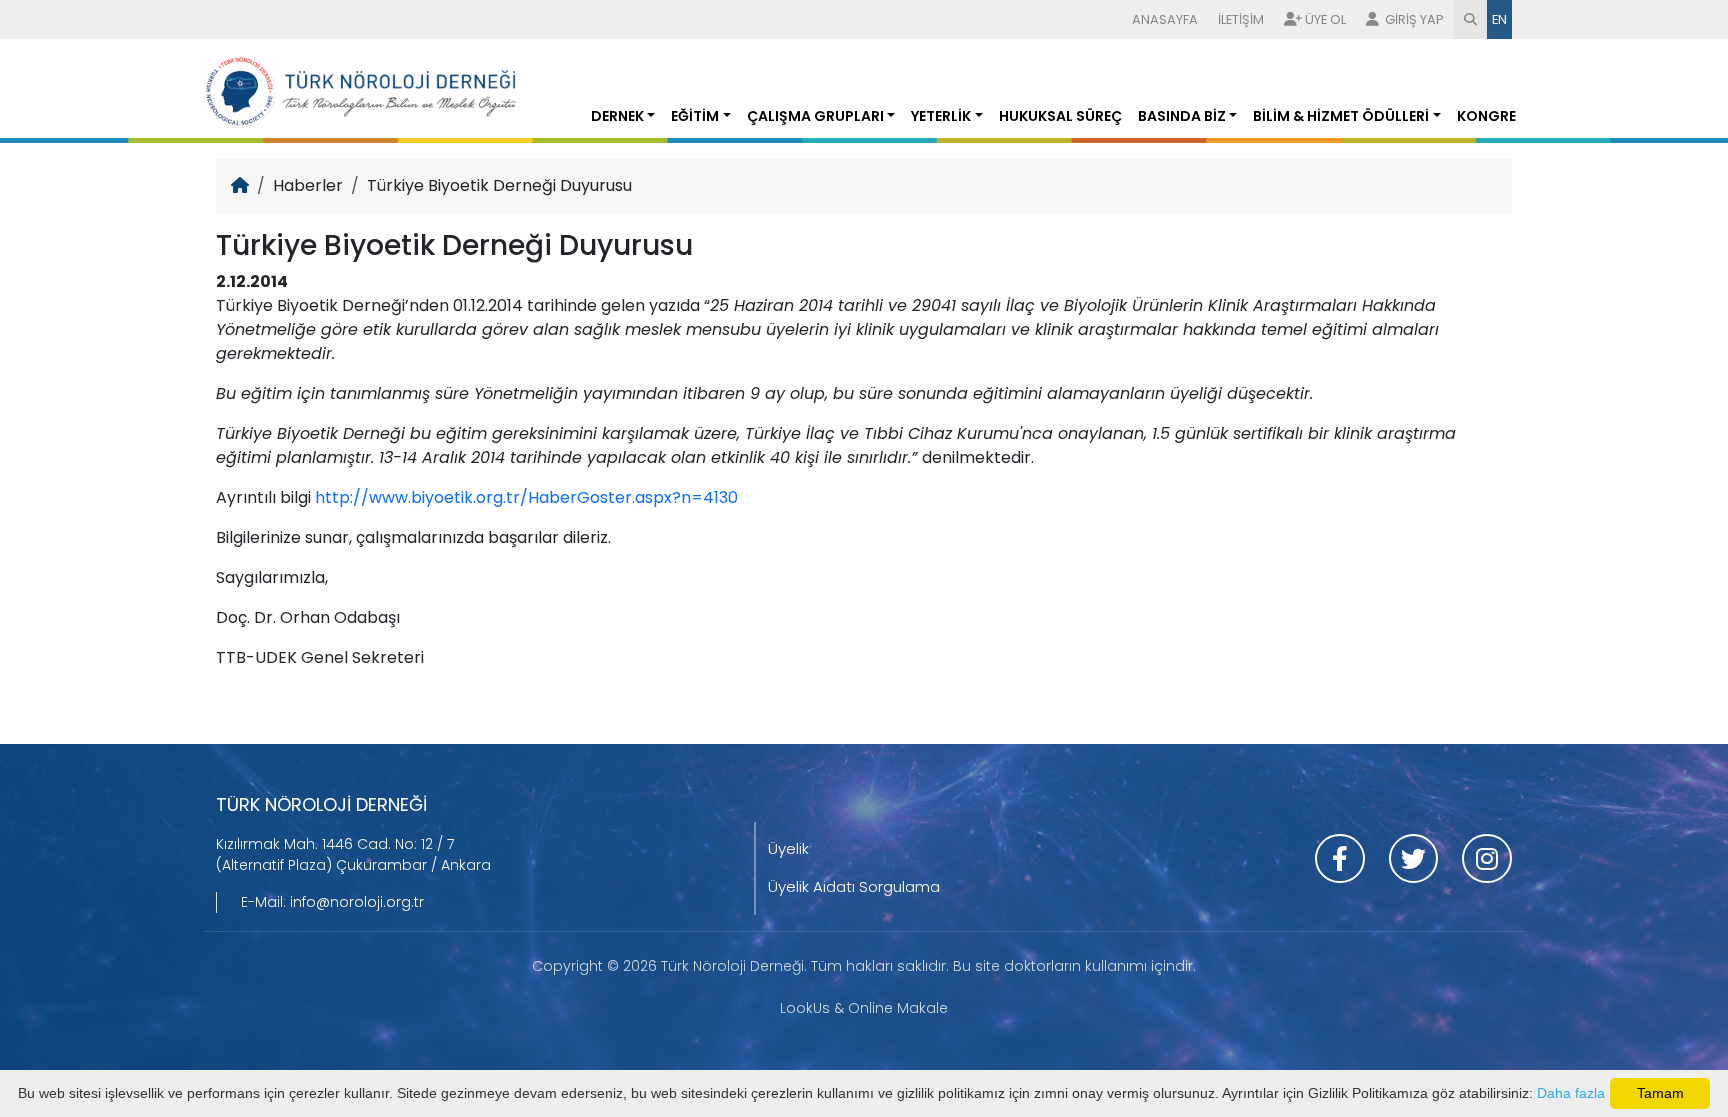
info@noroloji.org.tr (357, 902)
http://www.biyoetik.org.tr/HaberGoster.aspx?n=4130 (526, 497)
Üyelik (788, 848)
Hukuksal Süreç (1060, 116)
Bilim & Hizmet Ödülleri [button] (1341, 116)
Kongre (1486, 116)
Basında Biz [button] (1182, 116)
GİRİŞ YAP (1413, 19)
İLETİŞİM (1241, 19)
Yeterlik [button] (941, 116)
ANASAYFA (1165, 19)
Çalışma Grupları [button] (815, 116)
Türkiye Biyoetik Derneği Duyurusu (499, 185)
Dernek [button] (617, 116)
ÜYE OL (1325, 19)
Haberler (308, 185)
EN (1499, 19)
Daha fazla (1571, 1093)
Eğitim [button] (695, 116)
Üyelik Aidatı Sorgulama (854, 886)
